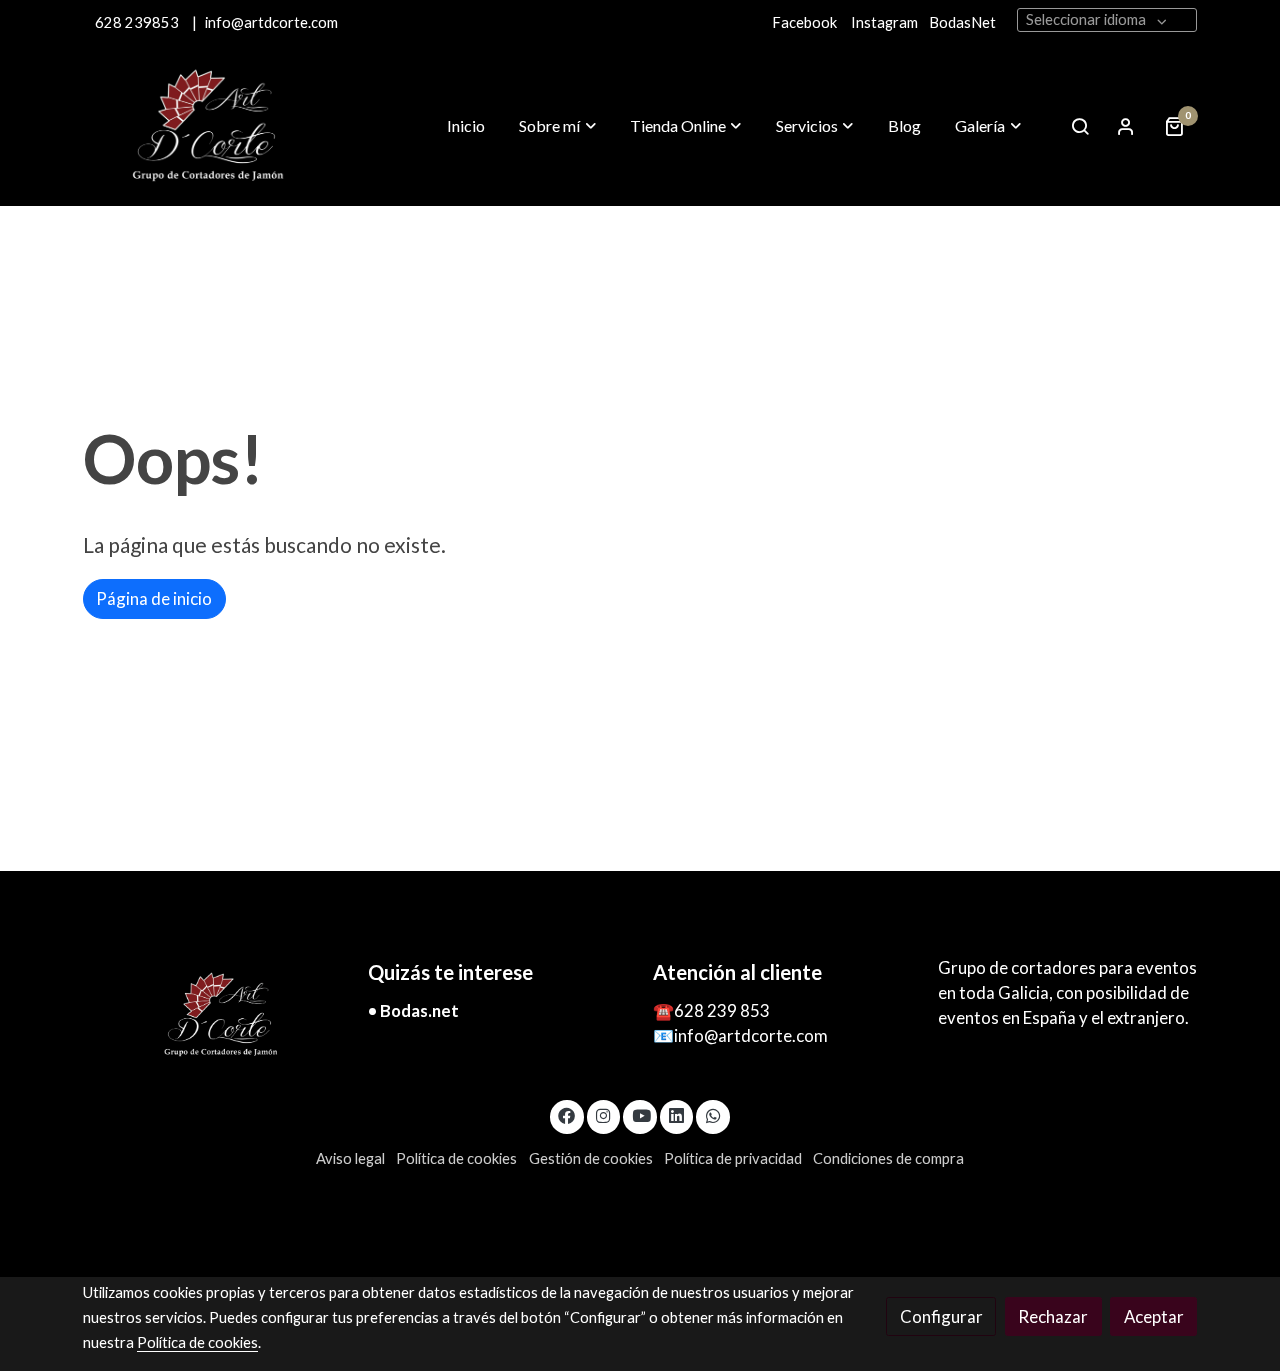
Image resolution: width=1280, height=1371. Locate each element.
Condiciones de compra (888, 1158)
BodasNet (962, 22)
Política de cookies (456, 1158)
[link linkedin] (677, 1114)
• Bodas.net (413, 1010)
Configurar (941, 1316)
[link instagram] (604, 1114)
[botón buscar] (1080, 126)
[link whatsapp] (713, 1114)
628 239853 (141, 22)
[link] (211, 126)
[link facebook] (567, 1114)
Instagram (884, 22)
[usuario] (1126, 126)
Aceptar (1154, 1316)
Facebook (804, 22)
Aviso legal (350, 1158)
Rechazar (1053, 1316)
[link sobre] (212, 1015)
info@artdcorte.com (271, 22)
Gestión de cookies (591, 1158)
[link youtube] (641, 1114)
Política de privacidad (733, 1158)
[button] (558, 126)
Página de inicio (154, 598)
